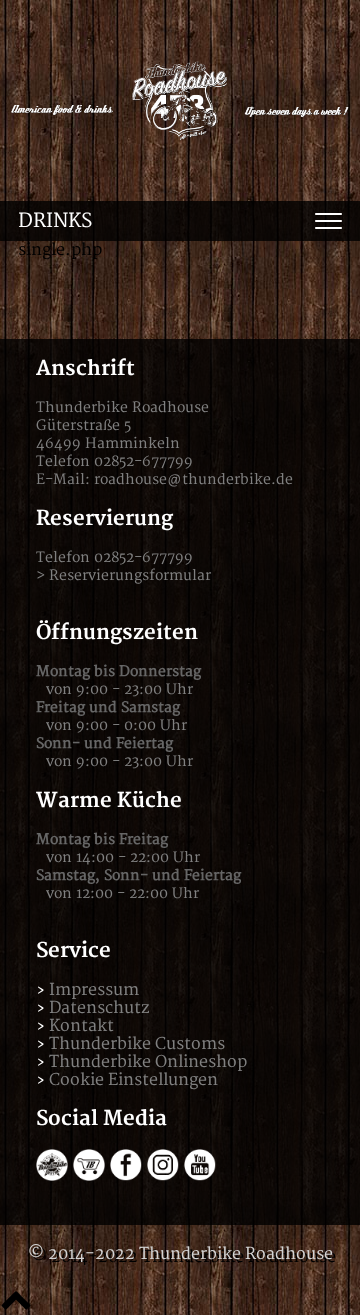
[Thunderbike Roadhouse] (180, 100)
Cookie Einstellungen (133, 1080)
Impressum (94, 990)
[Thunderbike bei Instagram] (163, 1176)
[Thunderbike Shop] (89, 1176)
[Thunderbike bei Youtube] (200, 1176)
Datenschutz (99, 1008)
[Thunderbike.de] (52, 1176)
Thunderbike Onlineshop (148, 1062)
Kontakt (81, 1026)
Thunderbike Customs (137, 1044)
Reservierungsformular (130, 575)
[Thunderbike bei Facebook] (126, 1176)
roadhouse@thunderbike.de (193, 479)
